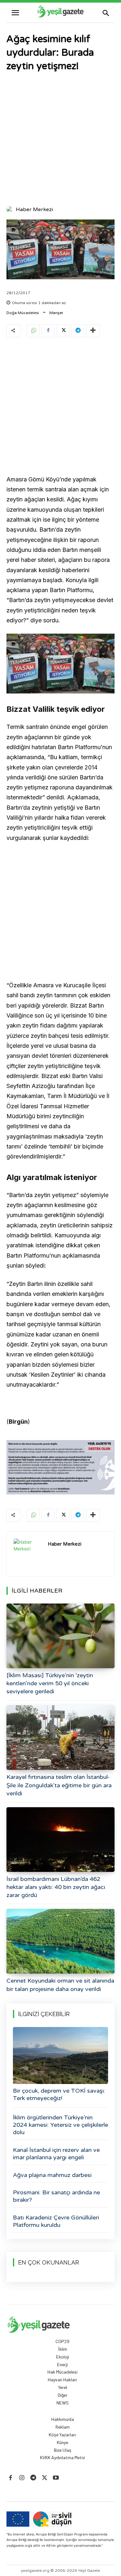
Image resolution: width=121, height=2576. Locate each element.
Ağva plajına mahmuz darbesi (52, 2175)
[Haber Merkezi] (11, 209)
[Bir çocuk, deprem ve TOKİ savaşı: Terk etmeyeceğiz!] (60, 2055)
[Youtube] (56, 2478)
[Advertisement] (60, 140)
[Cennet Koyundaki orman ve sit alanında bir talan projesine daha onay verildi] (60, 1941)
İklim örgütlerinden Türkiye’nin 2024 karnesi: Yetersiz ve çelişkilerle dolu (60, 2125)
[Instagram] (22, 2478)
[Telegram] (78, 331)
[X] (63, 331)
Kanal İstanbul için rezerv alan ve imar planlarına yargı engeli (56, 2154)
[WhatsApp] (33, 331)
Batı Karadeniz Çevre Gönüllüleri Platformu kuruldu (56, 2221)
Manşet (56, 313)
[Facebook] (48, 331)
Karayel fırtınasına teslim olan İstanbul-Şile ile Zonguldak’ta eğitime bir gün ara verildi (59, 1785)
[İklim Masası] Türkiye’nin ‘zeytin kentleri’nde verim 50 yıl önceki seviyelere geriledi (50, 1683)
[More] (93, 331)
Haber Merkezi (34, 209)
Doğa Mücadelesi (23, 313)
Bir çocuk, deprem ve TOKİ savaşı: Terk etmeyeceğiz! (59, 2094)
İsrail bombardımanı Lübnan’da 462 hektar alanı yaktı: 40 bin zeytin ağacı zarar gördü (56, 1887)
